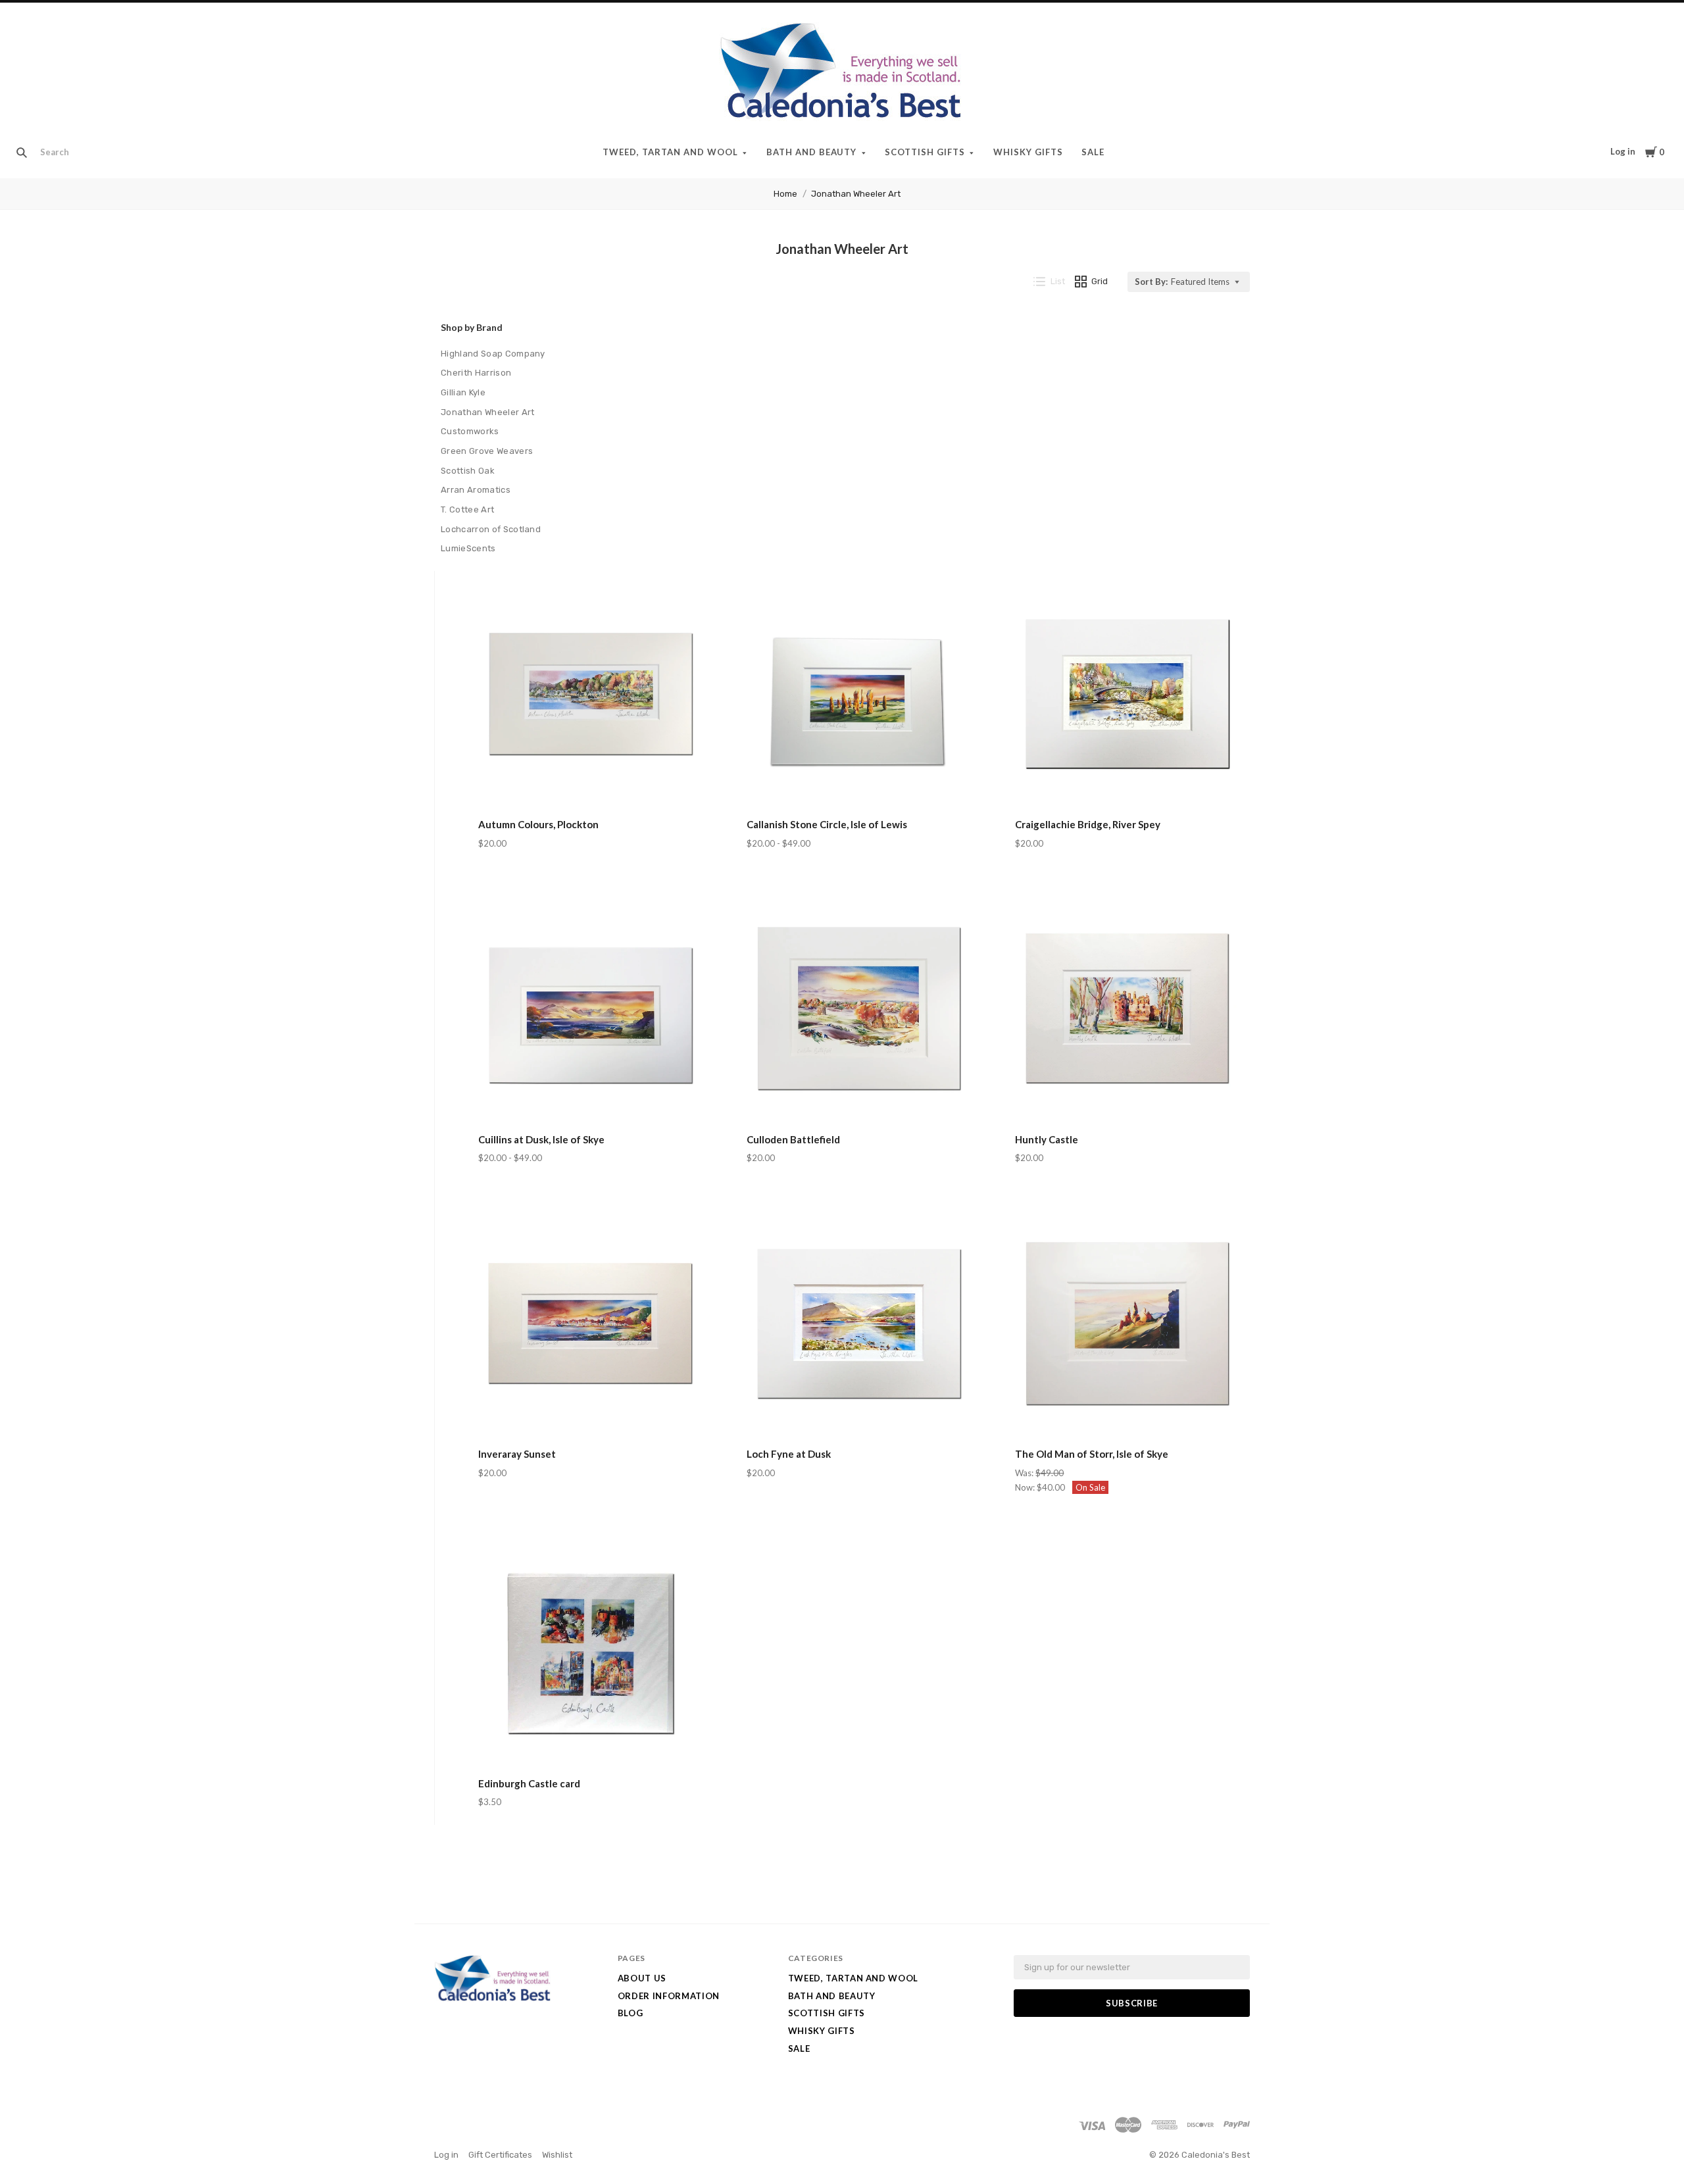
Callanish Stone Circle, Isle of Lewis (827, 824)
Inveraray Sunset (517, 1454)
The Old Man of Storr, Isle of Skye (1092, 1454)
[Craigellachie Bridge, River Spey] (1127, 696)
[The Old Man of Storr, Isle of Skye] (1127, 1325)
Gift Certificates (500, 2155)
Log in (1623, 151)
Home (785, 194)
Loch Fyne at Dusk (789, 1454)
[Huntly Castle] (1127, 1010)
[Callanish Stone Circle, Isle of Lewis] (859, 696)
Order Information (669, 1996)
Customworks (470, 431)
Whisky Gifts (1028, 152)
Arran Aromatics (476, 490)
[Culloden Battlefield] (859, 1010)
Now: (1026, 1487)
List (1058, 281)
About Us (642, 1978)
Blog (631, 2013)
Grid (1100, 281)
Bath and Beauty (812, 152)
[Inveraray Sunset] (590, 1325)
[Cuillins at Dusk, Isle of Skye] (590, 1010)
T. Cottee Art (467, 509)
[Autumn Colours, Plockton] (590, 696)
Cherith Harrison (476, 373)
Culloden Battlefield (793, 1139)
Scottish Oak (468, 471)
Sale (1093, 152)
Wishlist (557, 2155)
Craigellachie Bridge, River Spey (1088, 824)
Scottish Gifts (925, 152)
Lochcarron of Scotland (491, 529)
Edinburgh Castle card (529, 1783)
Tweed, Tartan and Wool (670, 152)
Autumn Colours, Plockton (538, 824)
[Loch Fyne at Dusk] (859, 1325)
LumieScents (468, 548)
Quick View (590, 786)
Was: (1025, 1473)
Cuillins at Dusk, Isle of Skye (541, 1139)
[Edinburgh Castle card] (590, 1654)
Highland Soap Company (493, 354)
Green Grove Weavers (487, 451)
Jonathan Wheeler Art (856, 194)
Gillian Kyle (463, 392)
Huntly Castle (1047, 1139)
